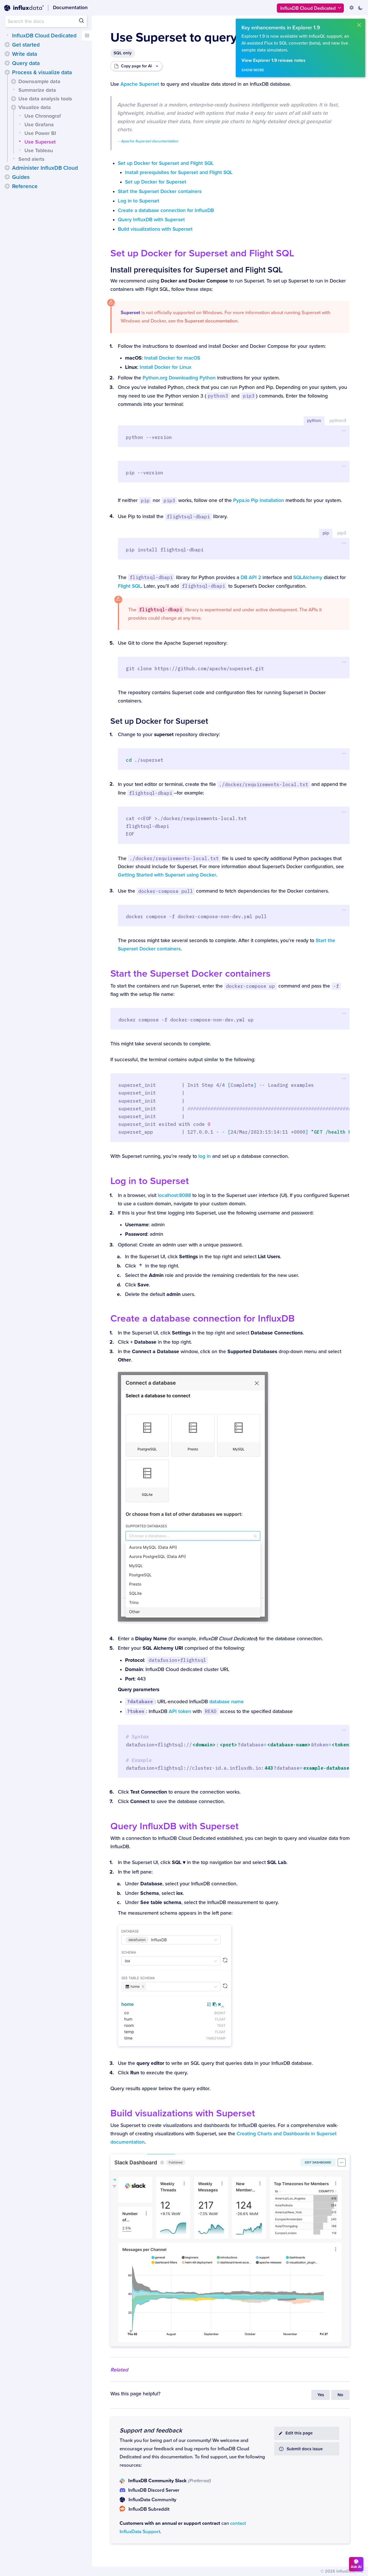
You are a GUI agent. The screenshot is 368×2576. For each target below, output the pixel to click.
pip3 (342, 533)
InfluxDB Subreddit (149, 2509)
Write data (25, 54)
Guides (21, 177)
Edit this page (299, 2433)
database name (227, 1702)
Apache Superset (140, 84)
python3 (338, 421)
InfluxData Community (152, 2500)
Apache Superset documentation (149, 141)
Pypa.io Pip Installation (259, 500)
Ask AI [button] (356, 2567)
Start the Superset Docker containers (160, 191)
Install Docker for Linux (166, 367)
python (314, 421)
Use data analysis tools (45, 99)
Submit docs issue (305, 2449)
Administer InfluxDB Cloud (45, 168)
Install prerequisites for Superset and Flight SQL (179, 172)
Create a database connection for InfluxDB (166, 210)
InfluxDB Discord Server (154, 2490)
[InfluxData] (24, 8)
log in (205, 1156)
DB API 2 (251, 577)
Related (119, 2370)
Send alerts (31, 159)
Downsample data (39, 81)
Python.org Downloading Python (179, 378)
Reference (25, 186)
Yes (321, 2395)
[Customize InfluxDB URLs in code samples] (352, 8)
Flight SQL (130, 586)
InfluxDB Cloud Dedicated (44, 36)
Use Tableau (39, 150)
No (340, 2395)
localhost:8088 (174, 1195)
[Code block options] (344, 431)
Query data (26, 63)
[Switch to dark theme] (360, 8)
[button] (7, 45)
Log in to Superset (139, 201)
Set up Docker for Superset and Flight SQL (166, 163)
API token (180, 1711)
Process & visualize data (42, 72)
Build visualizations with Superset (155, 229)
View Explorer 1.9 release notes (273, 61)
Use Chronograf (43, 116)
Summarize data (37, 90)
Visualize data (35, 107)
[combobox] (46, 21)
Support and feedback (151, 2430)
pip (326, 533)
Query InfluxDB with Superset (151, 220)
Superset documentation (211, 321)
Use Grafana (39, 125)
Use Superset (40, 142)
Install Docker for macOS (172, 358)
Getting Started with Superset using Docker (167, 875)
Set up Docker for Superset (156, 182)
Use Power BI (40, 133)
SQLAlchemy (308, 577)
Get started (26, 45)
